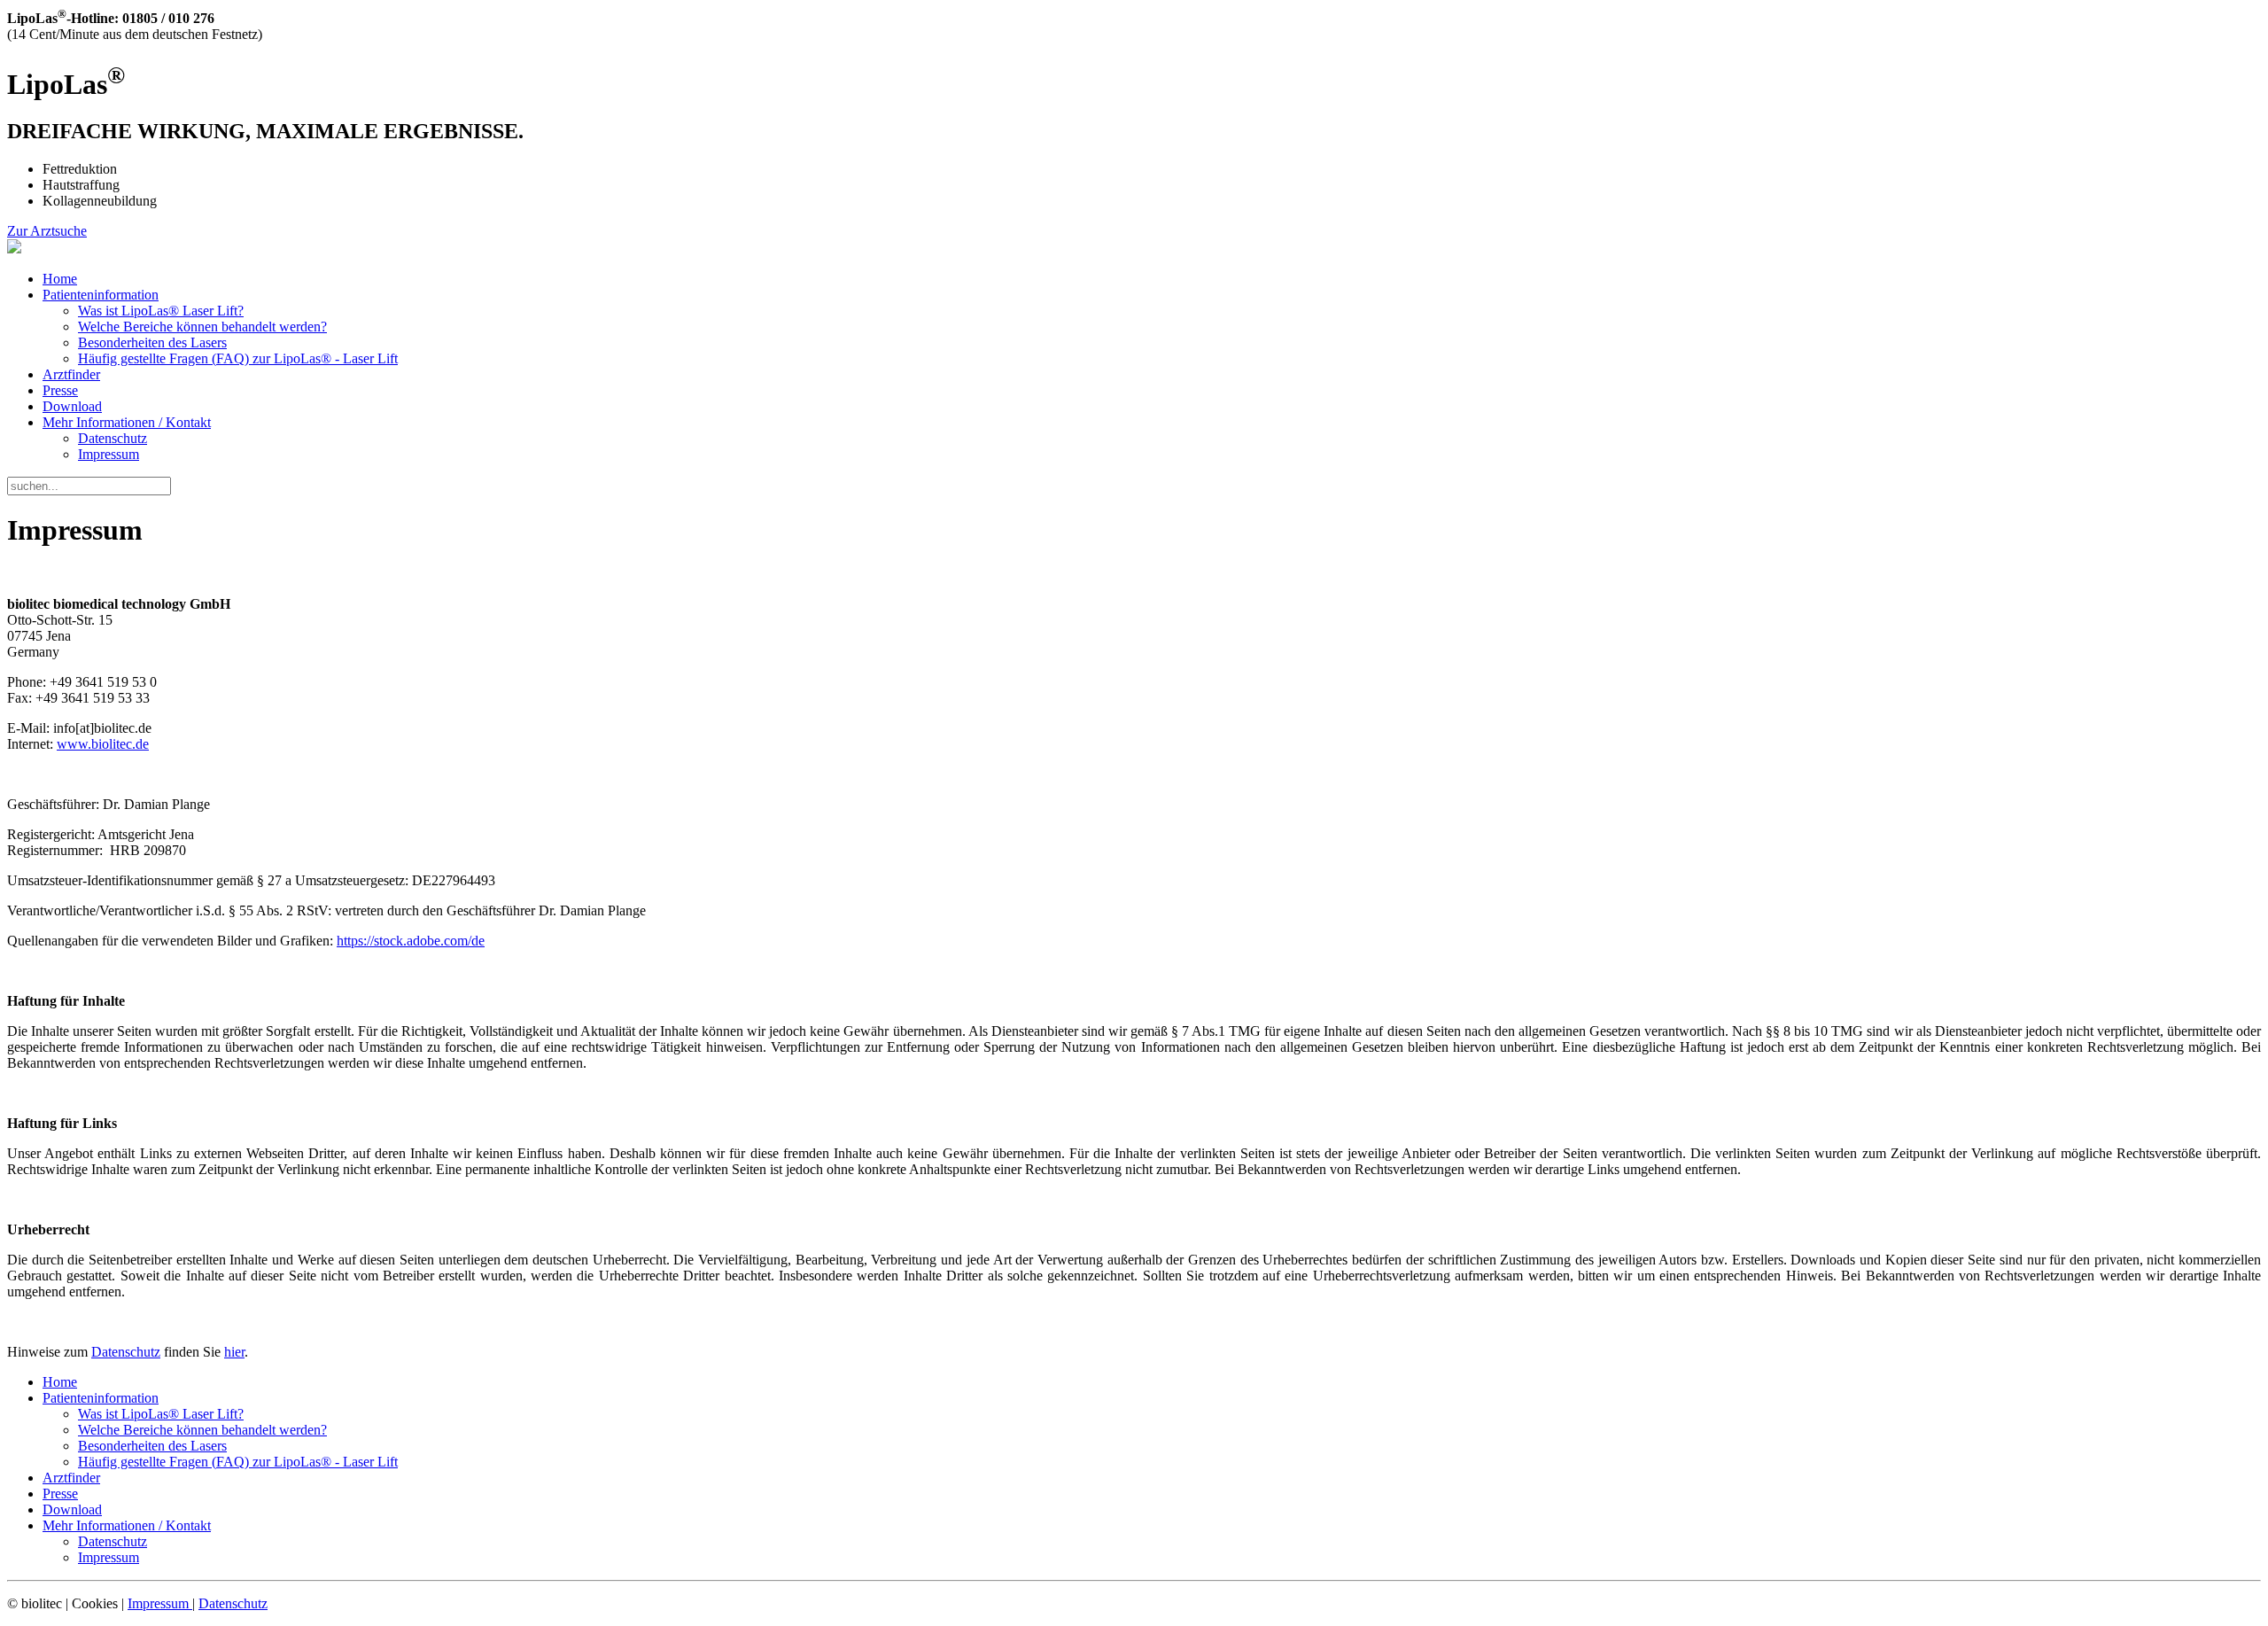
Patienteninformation (101, 295)
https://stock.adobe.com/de (411, 941)
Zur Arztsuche (47, 231)
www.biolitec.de (103, 744)
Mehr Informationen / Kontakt (127, 422)
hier (234, 1352)
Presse (60, 390)
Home (60, 279)
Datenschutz (113, 438)
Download (72, 406)
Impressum (109, 454)
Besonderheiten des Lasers (152, 342)
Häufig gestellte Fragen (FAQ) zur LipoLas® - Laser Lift (238, 358)
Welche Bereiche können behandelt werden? (202, 327)
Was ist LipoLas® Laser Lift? (161, 311)
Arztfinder (71, 374)
